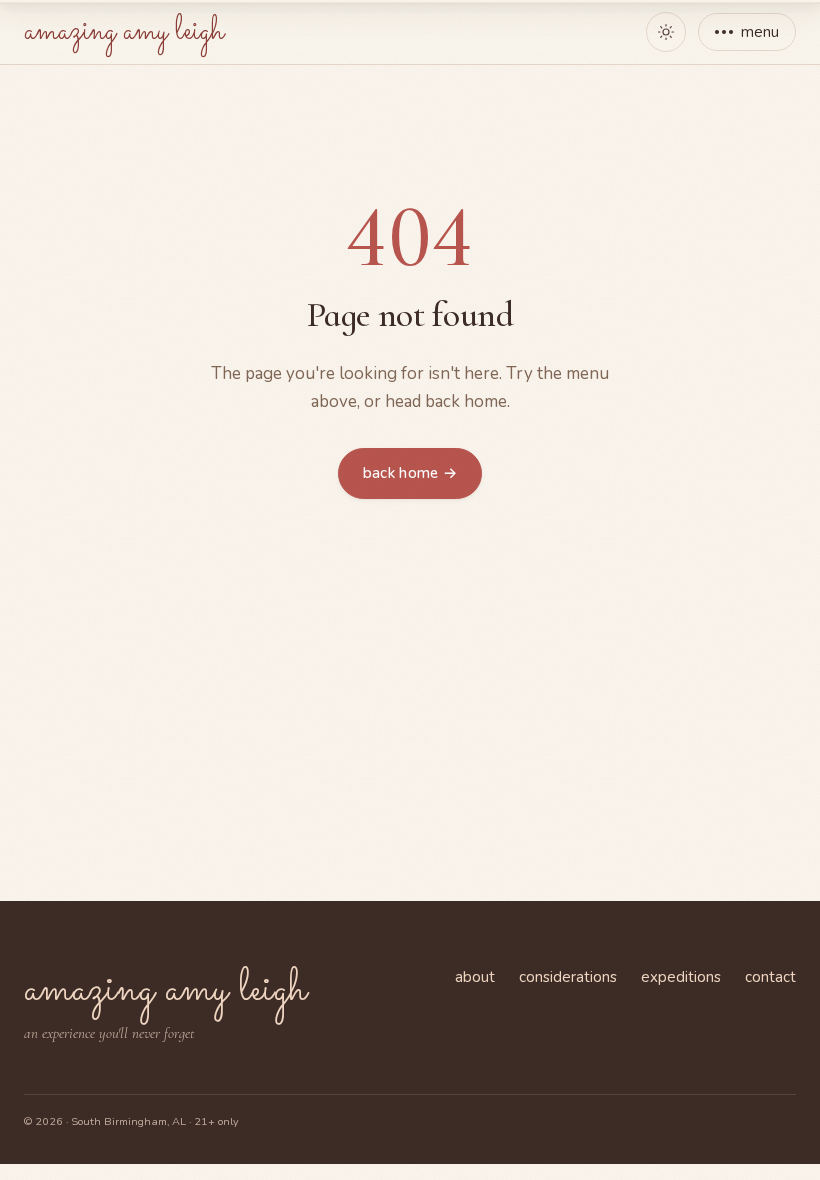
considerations (568, 977)
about (475, 977)
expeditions (681, 977)
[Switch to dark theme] (666, 32)
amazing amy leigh (124, 32)
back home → (410, 473)
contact (770, 977)
